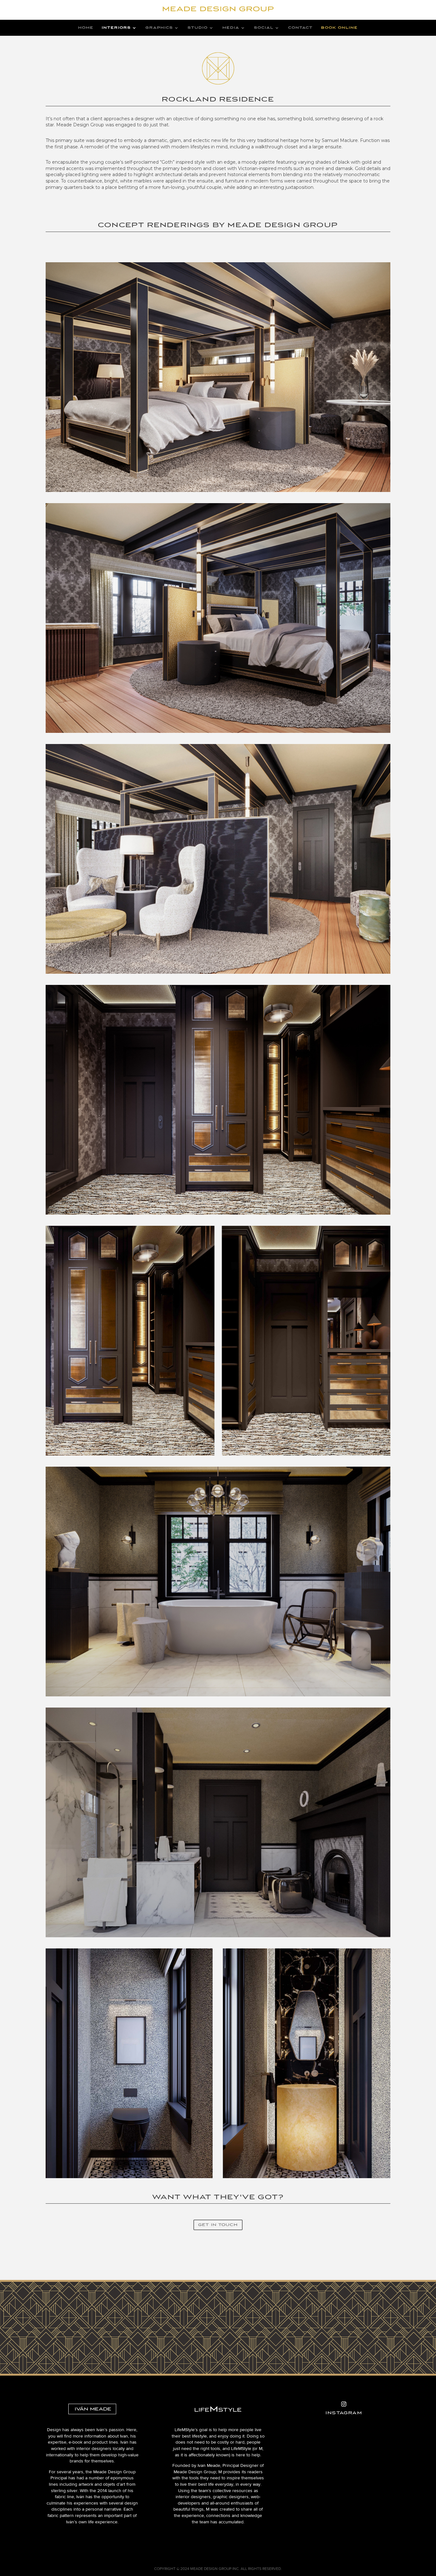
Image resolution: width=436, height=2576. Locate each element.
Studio (198, 28)
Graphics (159, 28)
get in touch (218, 2225)
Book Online (339, 28)
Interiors (116, 28)
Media (231, 28)
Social (264, 28)
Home (86, 28)
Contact (301, 28)
